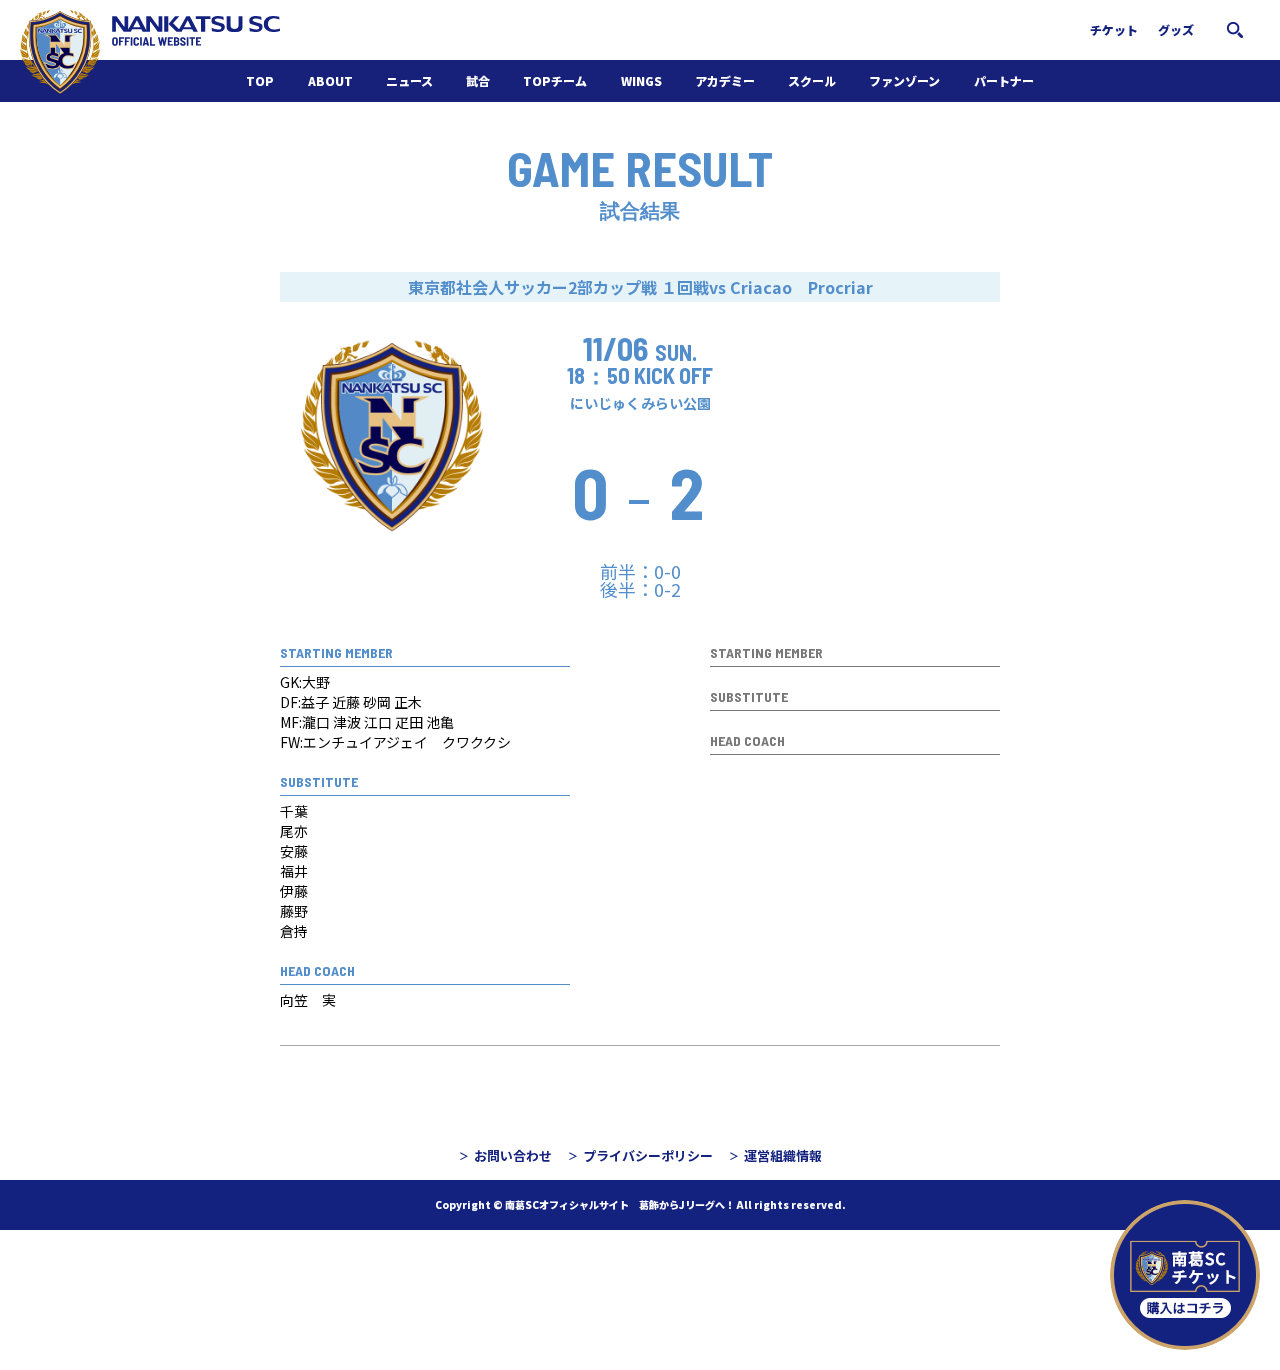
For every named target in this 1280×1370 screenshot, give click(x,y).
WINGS (641, 80)
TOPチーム (555, 80)
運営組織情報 (783, 1155)
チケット (1114, 29)
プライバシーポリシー (648, 1155)
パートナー (1004, 80)
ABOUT (330, 80)
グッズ (1176, 29)
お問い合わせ (513, 1155)
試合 (478, 80)
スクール (812, 80)
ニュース (409, 80)
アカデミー (725, 80)
